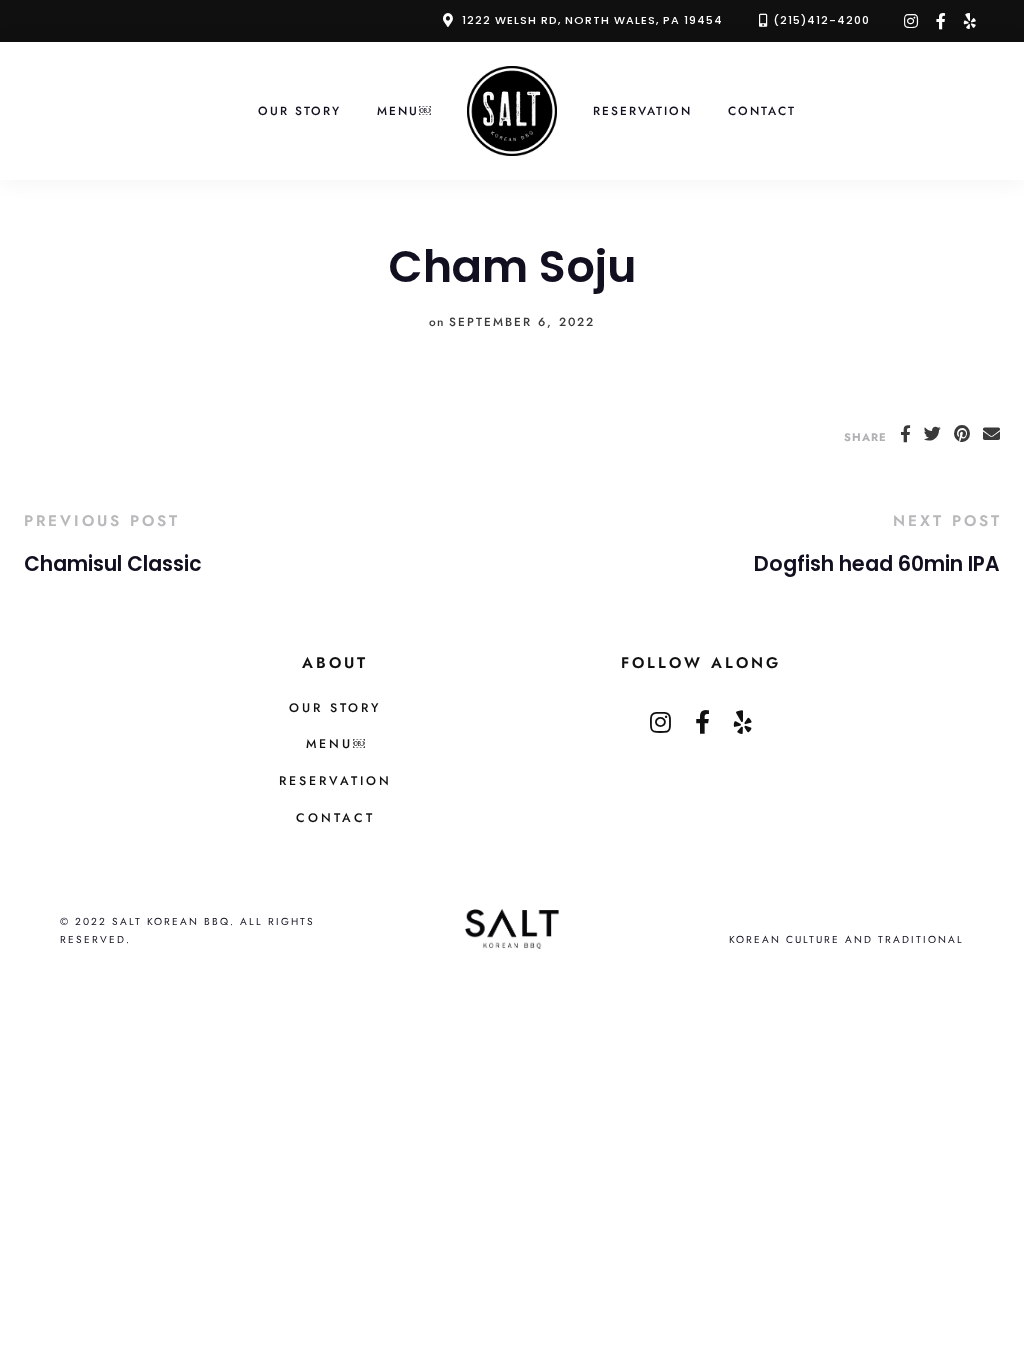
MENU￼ (404, 110)
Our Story (299, 110)
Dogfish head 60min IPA (877, 564)
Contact (762, 110)
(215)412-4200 (821, 20)
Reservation (642, 110)
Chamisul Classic (113, 564)
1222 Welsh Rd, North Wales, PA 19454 (592, 20)
